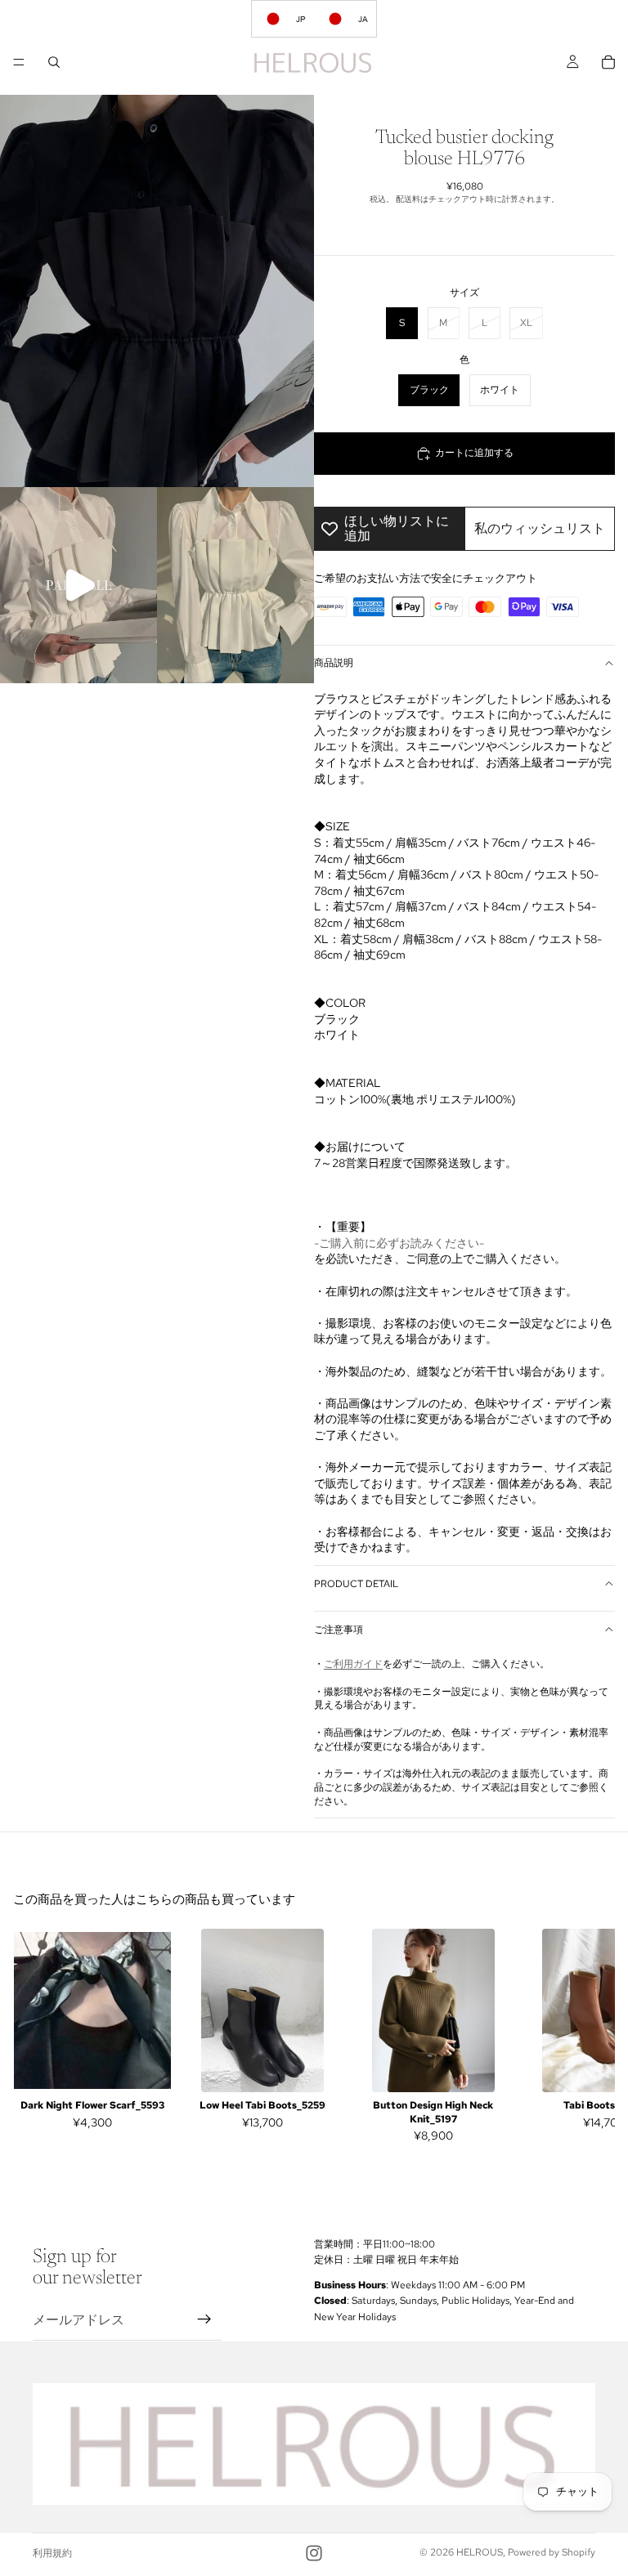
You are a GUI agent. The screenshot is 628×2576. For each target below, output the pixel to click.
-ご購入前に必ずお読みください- (399, 1243)
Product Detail (356, 1584)
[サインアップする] (204, 2320)
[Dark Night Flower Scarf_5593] (92, 2010)
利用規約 (52, 2553)
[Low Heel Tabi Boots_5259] (262, 2010)
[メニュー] (19, 62)
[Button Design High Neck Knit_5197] (433, 2010)
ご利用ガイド (353, 1664)
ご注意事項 (339, 1630)
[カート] (608, 62)
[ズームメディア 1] (157, 291)
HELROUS (480, 2552)
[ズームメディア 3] (235, 585)
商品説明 (334, 663)
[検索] (54, 62)
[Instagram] (314, 2553)
